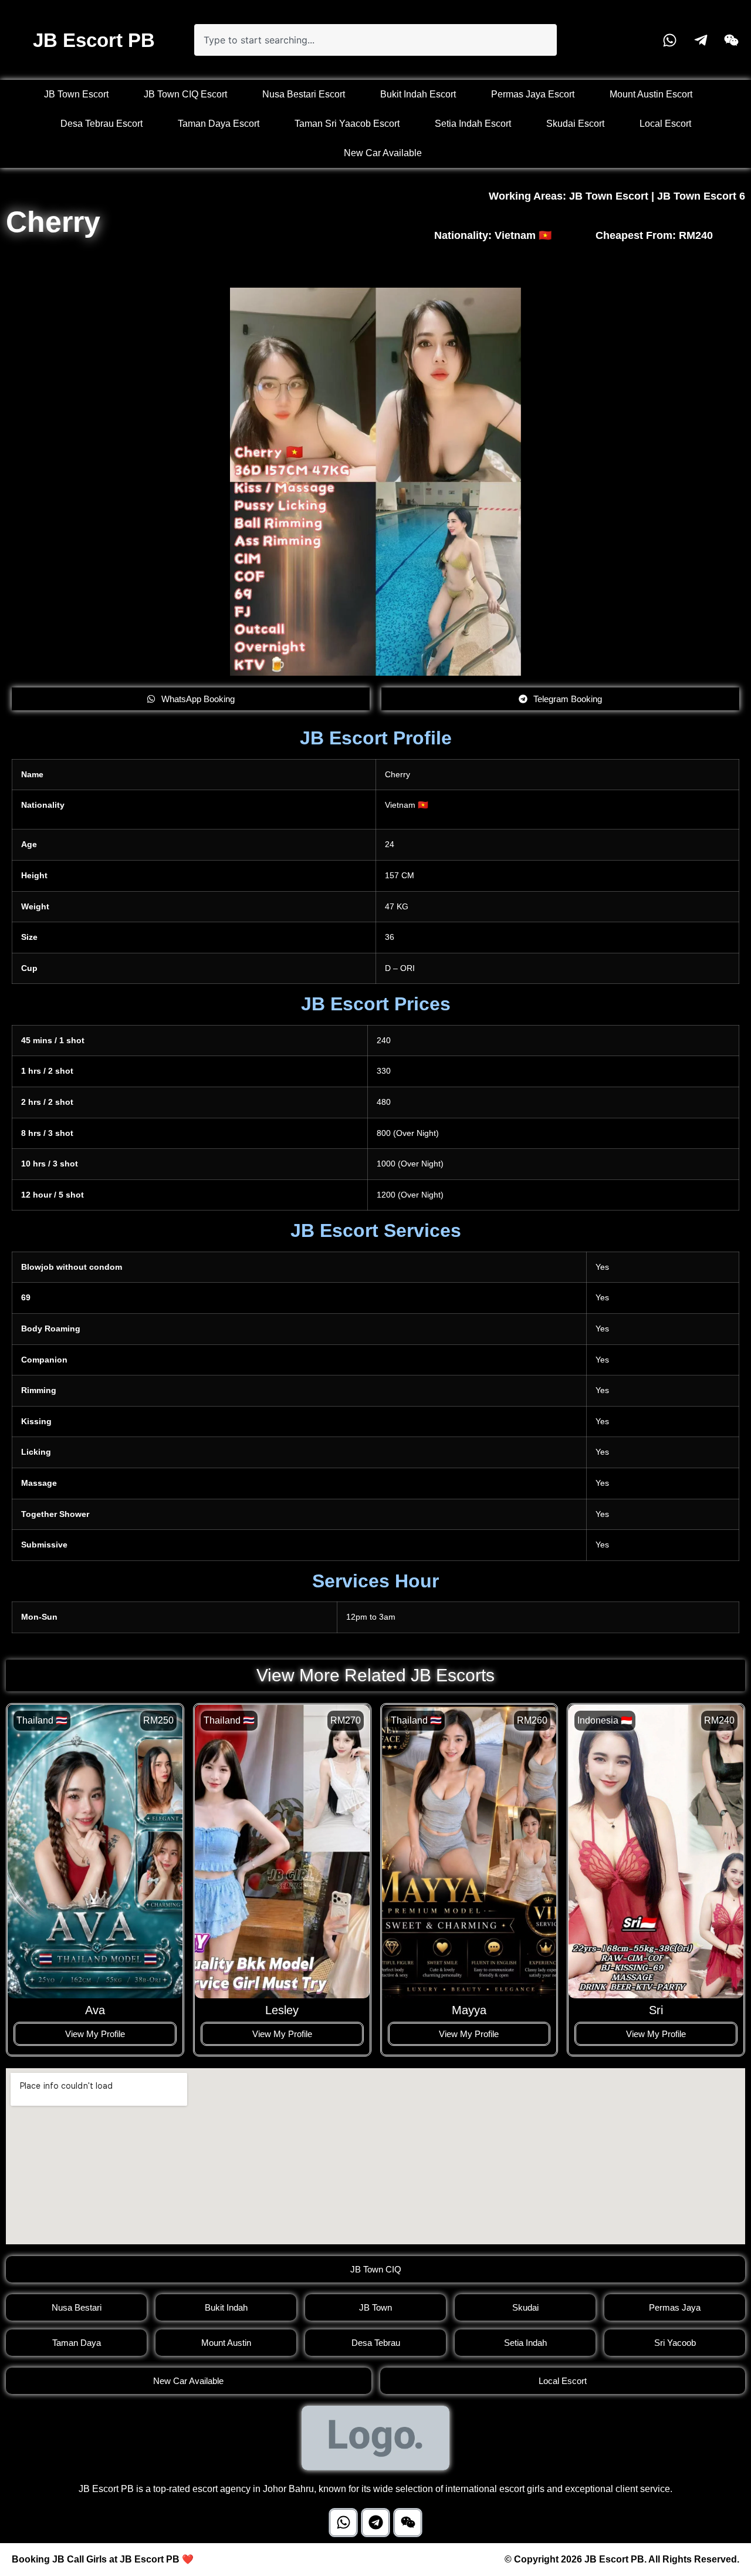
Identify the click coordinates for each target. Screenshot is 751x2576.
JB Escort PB (94, 40)
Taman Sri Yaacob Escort (347, 124)
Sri (656, 2010)
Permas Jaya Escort (533, 94)
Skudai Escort (575, 124)
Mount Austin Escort (651, 94)
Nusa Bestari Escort (304, 94)
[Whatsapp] (343, 2523)
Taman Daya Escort (219, 124)
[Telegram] (375, 2523)
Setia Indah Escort (473, 124)
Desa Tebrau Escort (102, 124)
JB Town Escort (76, 94)
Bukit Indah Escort (418, 94)
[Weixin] (408, 2523)
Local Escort (665, 124)
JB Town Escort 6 (701, 196)
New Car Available (383, 153)
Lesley (282, 2010)
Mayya (469, 2010)
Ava (95, 2010)
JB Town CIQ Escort (185, 94)
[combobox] (375, 40)
